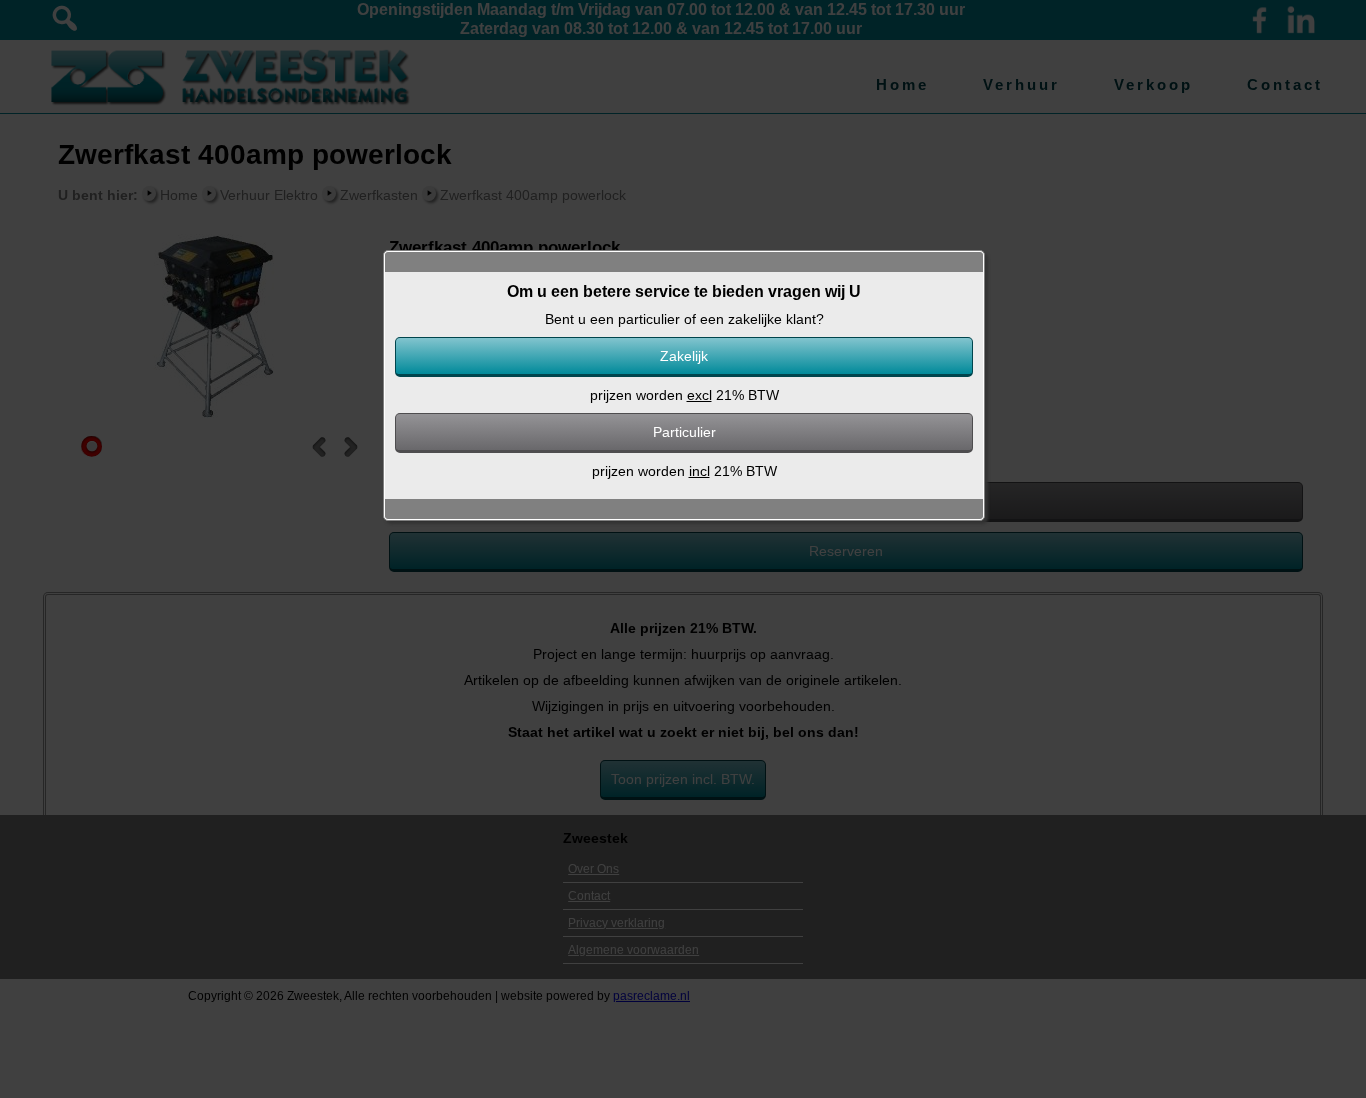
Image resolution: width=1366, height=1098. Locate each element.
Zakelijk (684, 356)
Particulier (684, 432)
